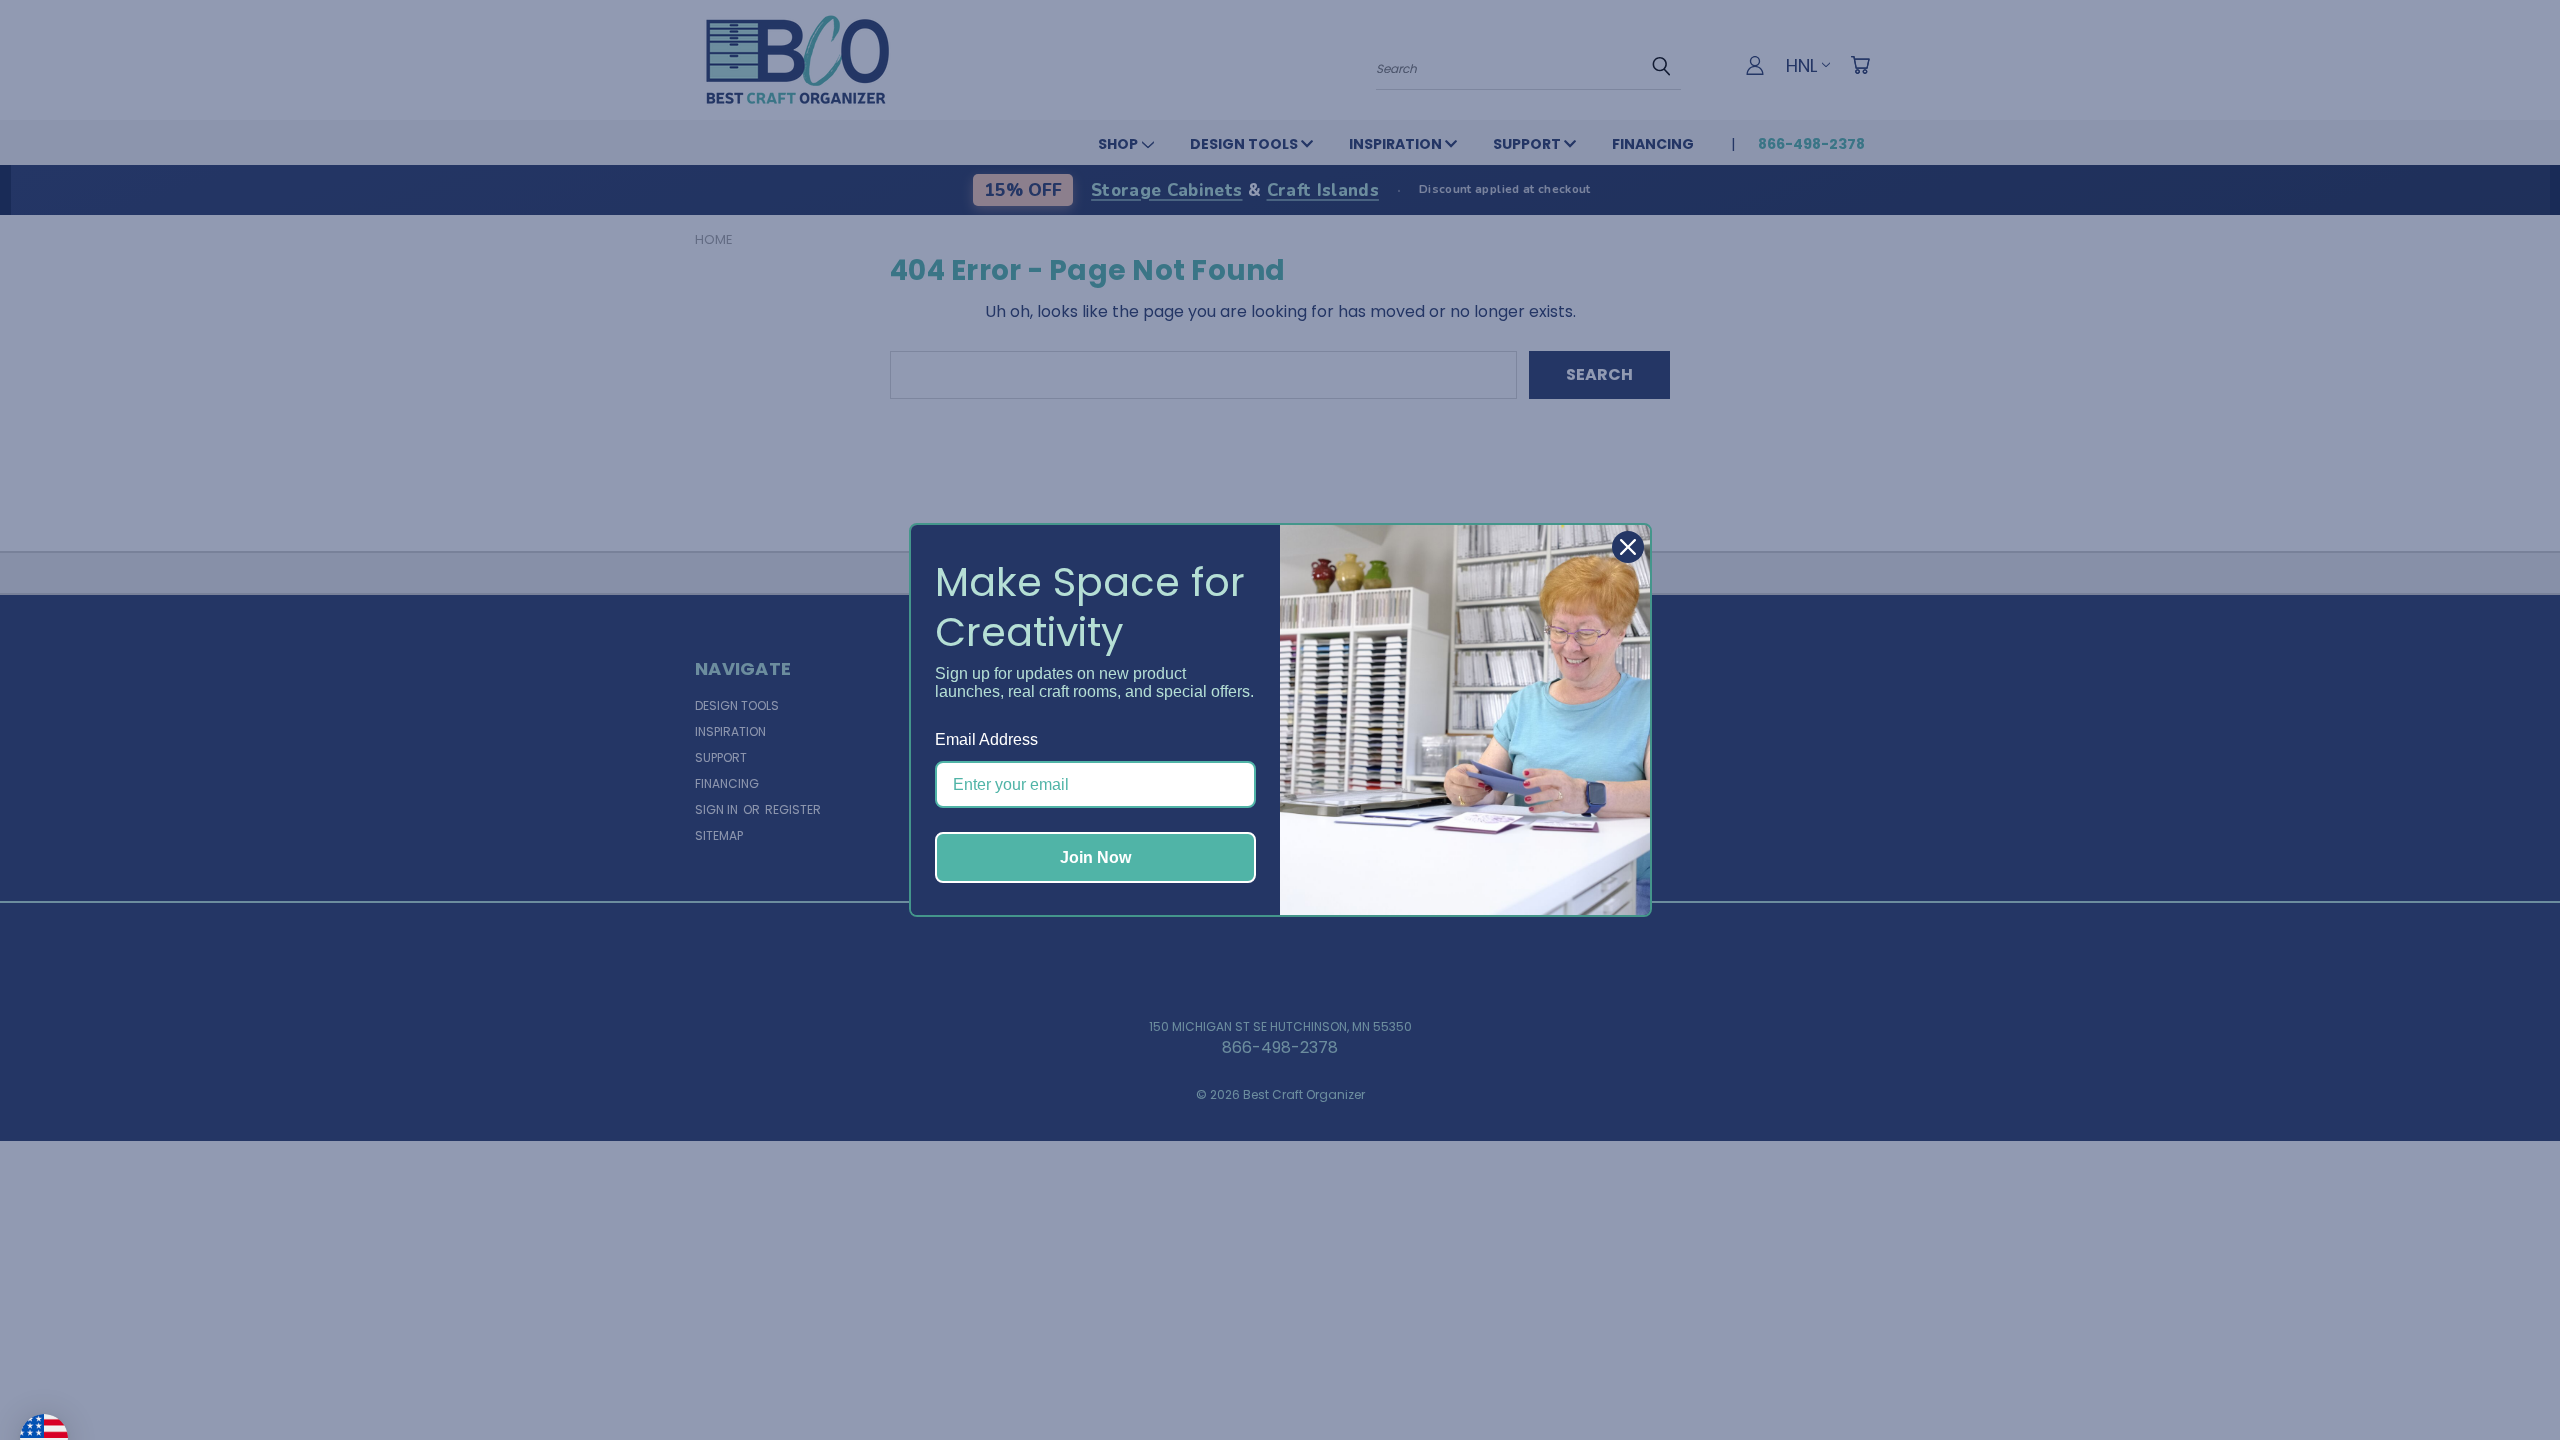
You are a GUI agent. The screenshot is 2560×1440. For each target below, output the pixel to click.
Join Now (1095, 857)
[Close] (1628, 547)
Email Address (986, 739)
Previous (2504, 1377)
